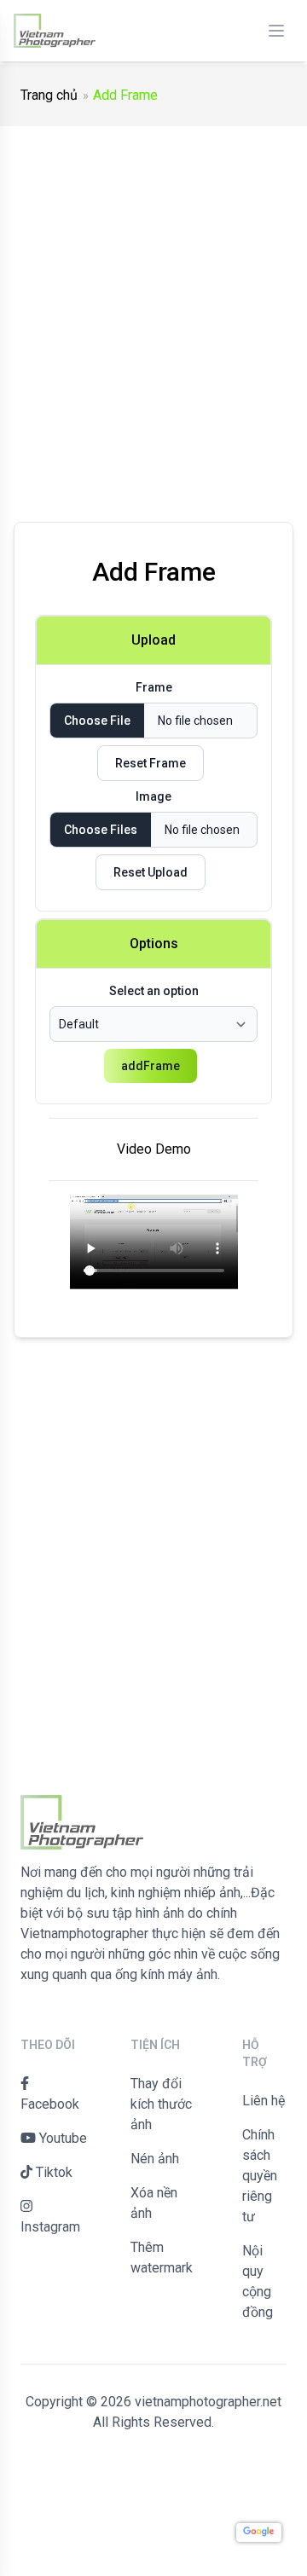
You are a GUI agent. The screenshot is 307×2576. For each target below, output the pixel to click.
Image (153, 796)
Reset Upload (151, 872)
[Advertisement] (153, 314)
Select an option (154, 991)
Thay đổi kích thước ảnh (161, 2104)
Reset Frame (151, 763)
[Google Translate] (259, 2533)
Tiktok (52, 2172)
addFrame (151, 1066)
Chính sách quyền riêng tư (260, 2176)
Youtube (61, 2138)
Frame (154, 687)
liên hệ (264, 2101)
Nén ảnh (155, 2159)
